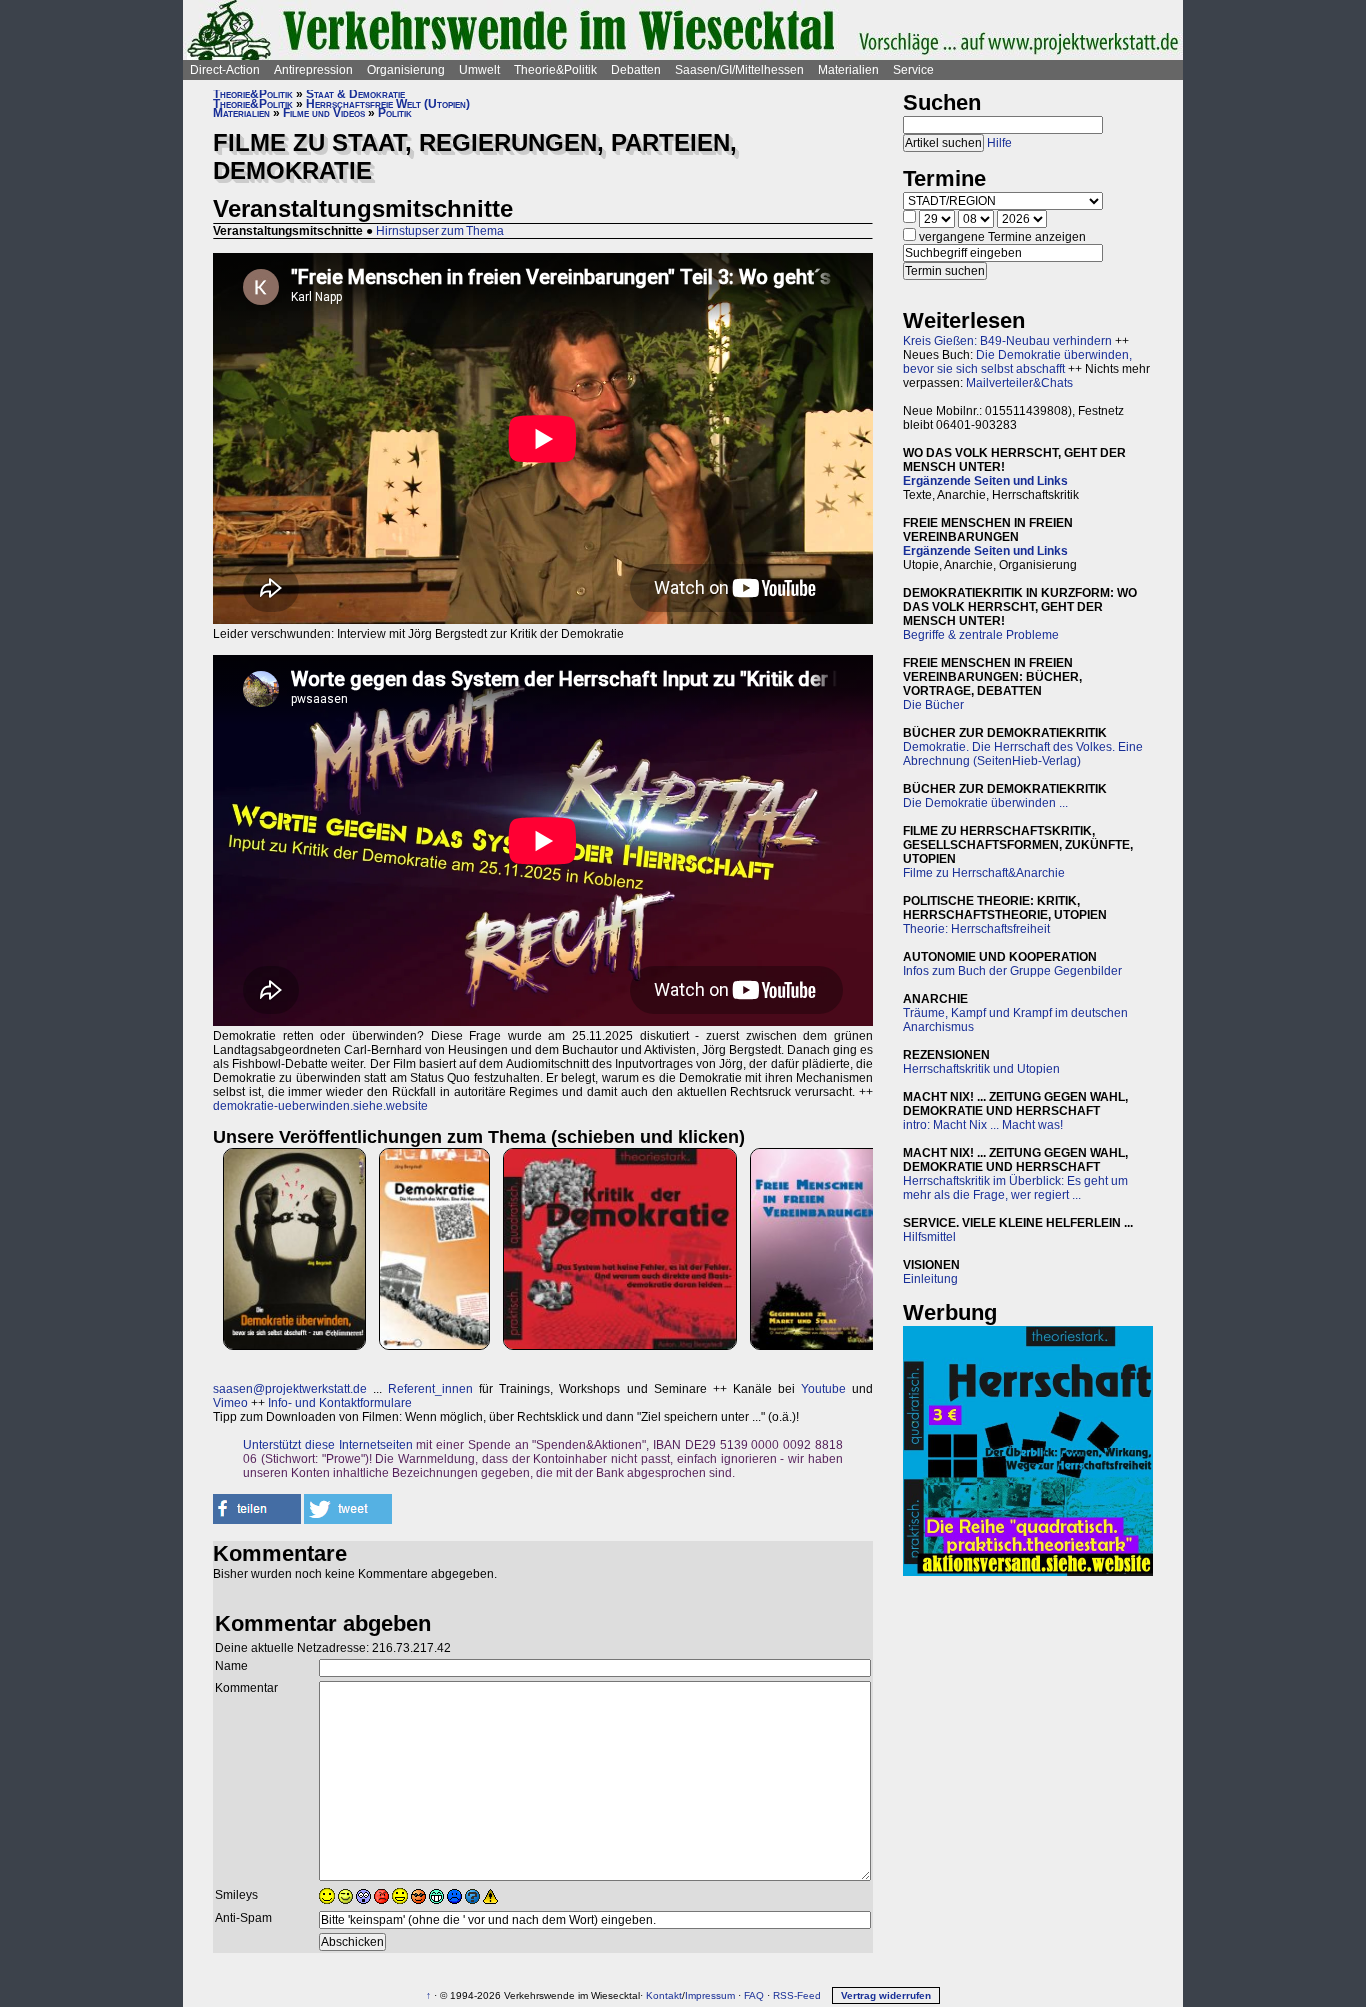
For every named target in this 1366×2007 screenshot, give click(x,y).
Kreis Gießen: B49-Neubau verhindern (1007, 341)
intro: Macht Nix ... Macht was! (983, 1125)
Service (913, 70)
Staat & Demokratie (355, 94)
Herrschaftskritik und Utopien (981, 1069)
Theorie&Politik (555, 70)
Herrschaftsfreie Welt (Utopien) (388, 104)
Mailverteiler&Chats (1019, 383)
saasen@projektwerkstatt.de (290, 1389)
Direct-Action (225, 70)
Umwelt (479, 70)
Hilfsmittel (929, 1237)
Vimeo (230, 1403)
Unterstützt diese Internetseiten (328, 1445)
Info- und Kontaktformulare (340, 1403)
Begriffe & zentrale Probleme (981, 635)
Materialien (848, 70)
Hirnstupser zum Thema (440, 231)
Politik (395, 113)
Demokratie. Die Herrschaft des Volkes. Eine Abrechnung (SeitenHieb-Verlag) (1023, 754)
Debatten (636, 70)
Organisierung (406, 70)
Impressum (710, 1995)
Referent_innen (430, 1389)
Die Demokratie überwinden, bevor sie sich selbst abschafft (1017, 362)
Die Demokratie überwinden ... (985, 803)
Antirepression (313, 70)
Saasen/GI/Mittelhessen (739, 70)
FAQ (754, 1995)
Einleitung (930, 1279)
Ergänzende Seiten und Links (985, 481)
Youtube (823, 1389)
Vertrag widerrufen (886, 1995)
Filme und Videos (324, 113)
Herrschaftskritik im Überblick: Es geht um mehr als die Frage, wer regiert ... (1015, 1188)
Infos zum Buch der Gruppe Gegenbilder (1012, 971)
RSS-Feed (797, 1995)
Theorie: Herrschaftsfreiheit (976, 929)
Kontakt (664, 1995)
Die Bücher (933, 705)
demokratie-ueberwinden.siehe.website (320, 1106)
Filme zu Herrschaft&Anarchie (984, 873)
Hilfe (999, 143)
